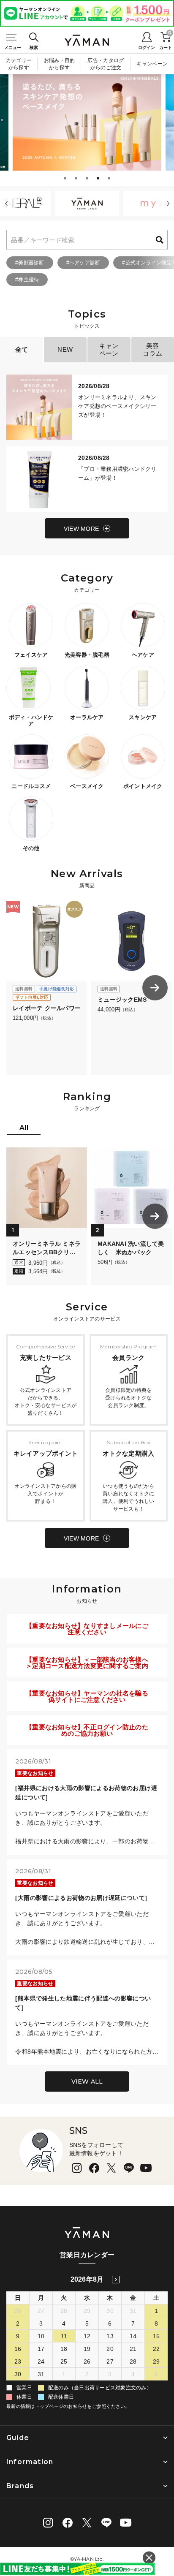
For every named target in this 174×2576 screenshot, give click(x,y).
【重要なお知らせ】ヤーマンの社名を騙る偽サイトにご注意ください (87, 1696)
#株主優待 (27, 280)
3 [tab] (88, 179)
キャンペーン (152, 64)
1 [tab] (66, 179)
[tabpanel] (87, 122)
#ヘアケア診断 (83, 263)
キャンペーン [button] (109, 349)
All (24, 1128)
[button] (6, 204)
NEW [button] (65, 349)
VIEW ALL (87, 2081)
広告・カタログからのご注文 (106, 64)
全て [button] (22, 349)
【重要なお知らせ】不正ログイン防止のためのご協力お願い (87, 1730)
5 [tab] (110, 179)
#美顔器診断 (30, 263)
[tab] (24, 1129)
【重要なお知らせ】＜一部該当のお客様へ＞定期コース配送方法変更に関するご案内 (87, 1663)
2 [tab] (77, 179)
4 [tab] (99, 179)
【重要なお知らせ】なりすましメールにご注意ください (87, 1629)
